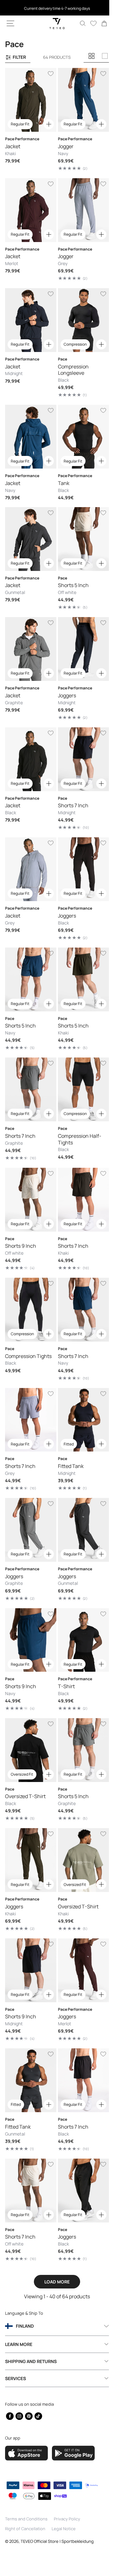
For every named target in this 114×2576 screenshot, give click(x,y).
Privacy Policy (67, 2519)
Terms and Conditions (26, 2519)
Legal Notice (64, 2529)
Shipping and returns (31, 2361)
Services (16, 2378)
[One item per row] (105, 56)
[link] (99, 23)
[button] (10, 23)
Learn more (19, 2344)
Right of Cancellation (25, 2529)
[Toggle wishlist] (48, 74)
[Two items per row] (92, 56)
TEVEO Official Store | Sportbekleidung (57, 2541)
